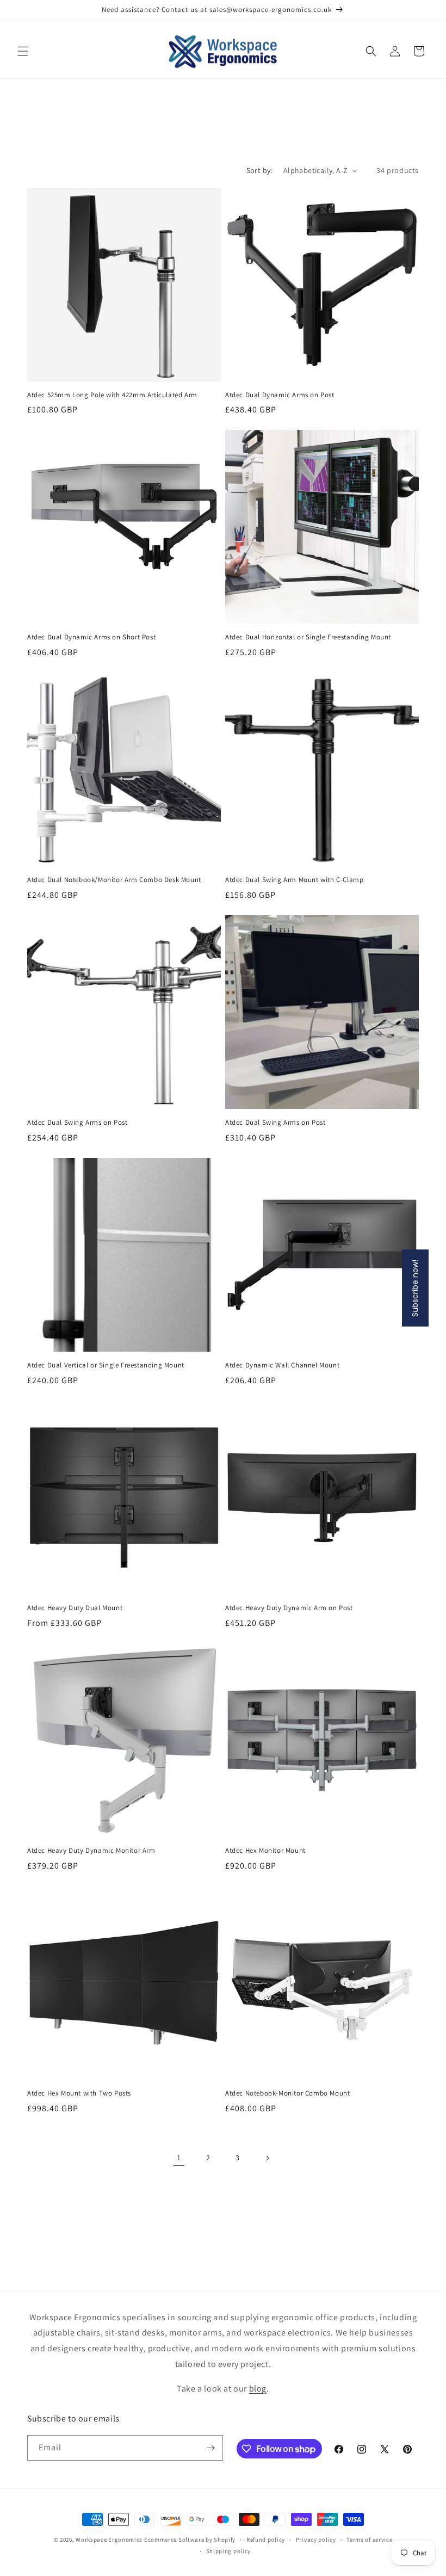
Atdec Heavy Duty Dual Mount (75, 1608)
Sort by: (259, 170)
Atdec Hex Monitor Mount (265, 1851)
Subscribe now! (415, 1288)
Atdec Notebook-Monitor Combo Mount (287, 2093)
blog (258, 2389)
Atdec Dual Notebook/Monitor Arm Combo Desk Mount (114, 880)
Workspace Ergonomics (109, 2540)
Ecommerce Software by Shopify (190, 2540)
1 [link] (179, 2157)
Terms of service (369, 2540)
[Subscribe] (210, 2448)
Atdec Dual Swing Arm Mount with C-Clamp (294, 880)
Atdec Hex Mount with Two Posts (79, 2093)
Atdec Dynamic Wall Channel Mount (282, 1365)
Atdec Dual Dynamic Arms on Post (280, 395)
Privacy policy (316, 2540)
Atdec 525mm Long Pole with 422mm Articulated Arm (112, 395)
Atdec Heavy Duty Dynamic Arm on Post (289, 1608)
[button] (23, 51)
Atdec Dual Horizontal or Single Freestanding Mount (308, 637)
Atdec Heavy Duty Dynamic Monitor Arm (91, 1851)
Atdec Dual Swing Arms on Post (77, 1123)
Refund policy (266, 2540)
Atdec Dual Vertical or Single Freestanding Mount (106, 1365)
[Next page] (267, 2158)
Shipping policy (229, 2551)
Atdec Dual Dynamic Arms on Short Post (91, 637)
